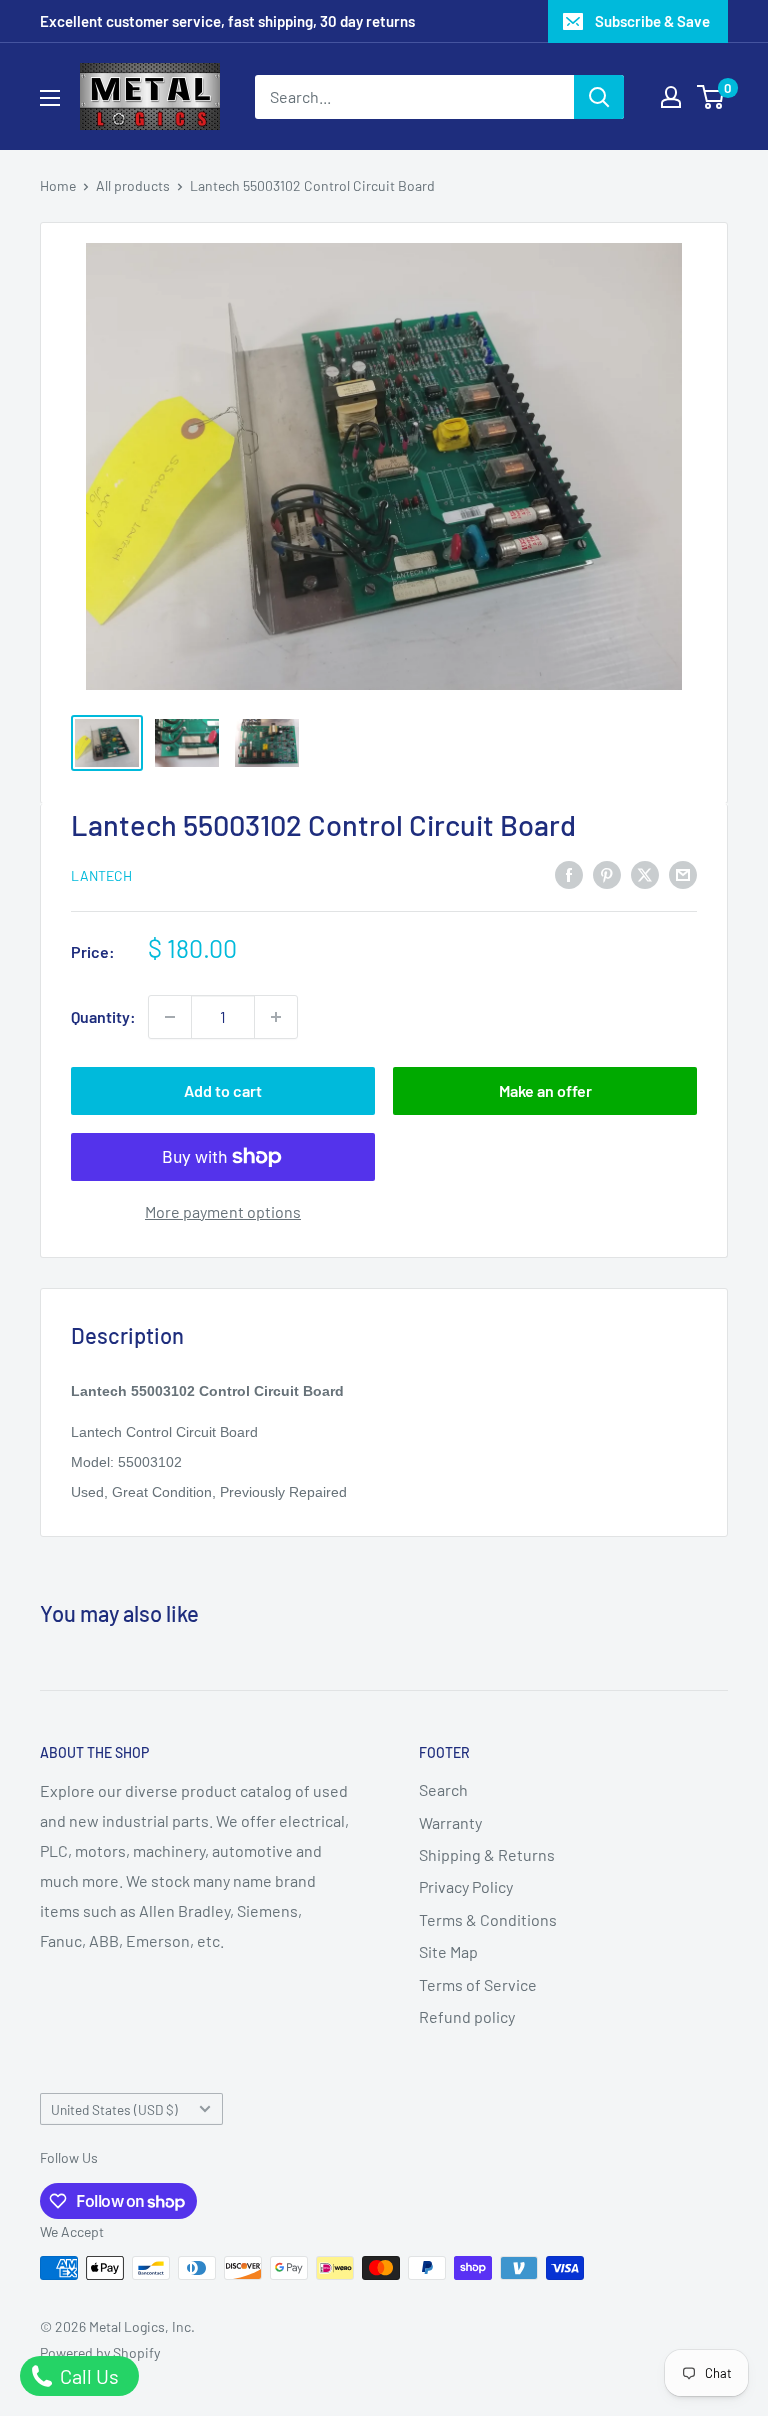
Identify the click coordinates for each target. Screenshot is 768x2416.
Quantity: (103, 1016)
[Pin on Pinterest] (607, 873)
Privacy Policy (466, 1886)
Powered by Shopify (100, 2352)
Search (443, 1789)
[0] (711, 97)
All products (133, 185)
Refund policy (467, 2016)
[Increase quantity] (276, 1017)
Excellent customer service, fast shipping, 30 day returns (227, 21)
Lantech (101, 875)
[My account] (671, 97)
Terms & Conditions (488, 1919)
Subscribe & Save (652, 21)
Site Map (448, 1951)
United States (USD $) (114, 2109)
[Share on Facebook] (569, 873)
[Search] (599, 97)
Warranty (450, 1822)
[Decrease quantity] (170, 1017)
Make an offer (545, 1090)
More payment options (223, 1211)
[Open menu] (50, 98)
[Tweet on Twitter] (645, 873)
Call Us (87, 2376)
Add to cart (223, 1090)
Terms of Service (478, 1984)
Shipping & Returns (487, 1854)
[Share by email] (683, 873)
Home (58, 185)
